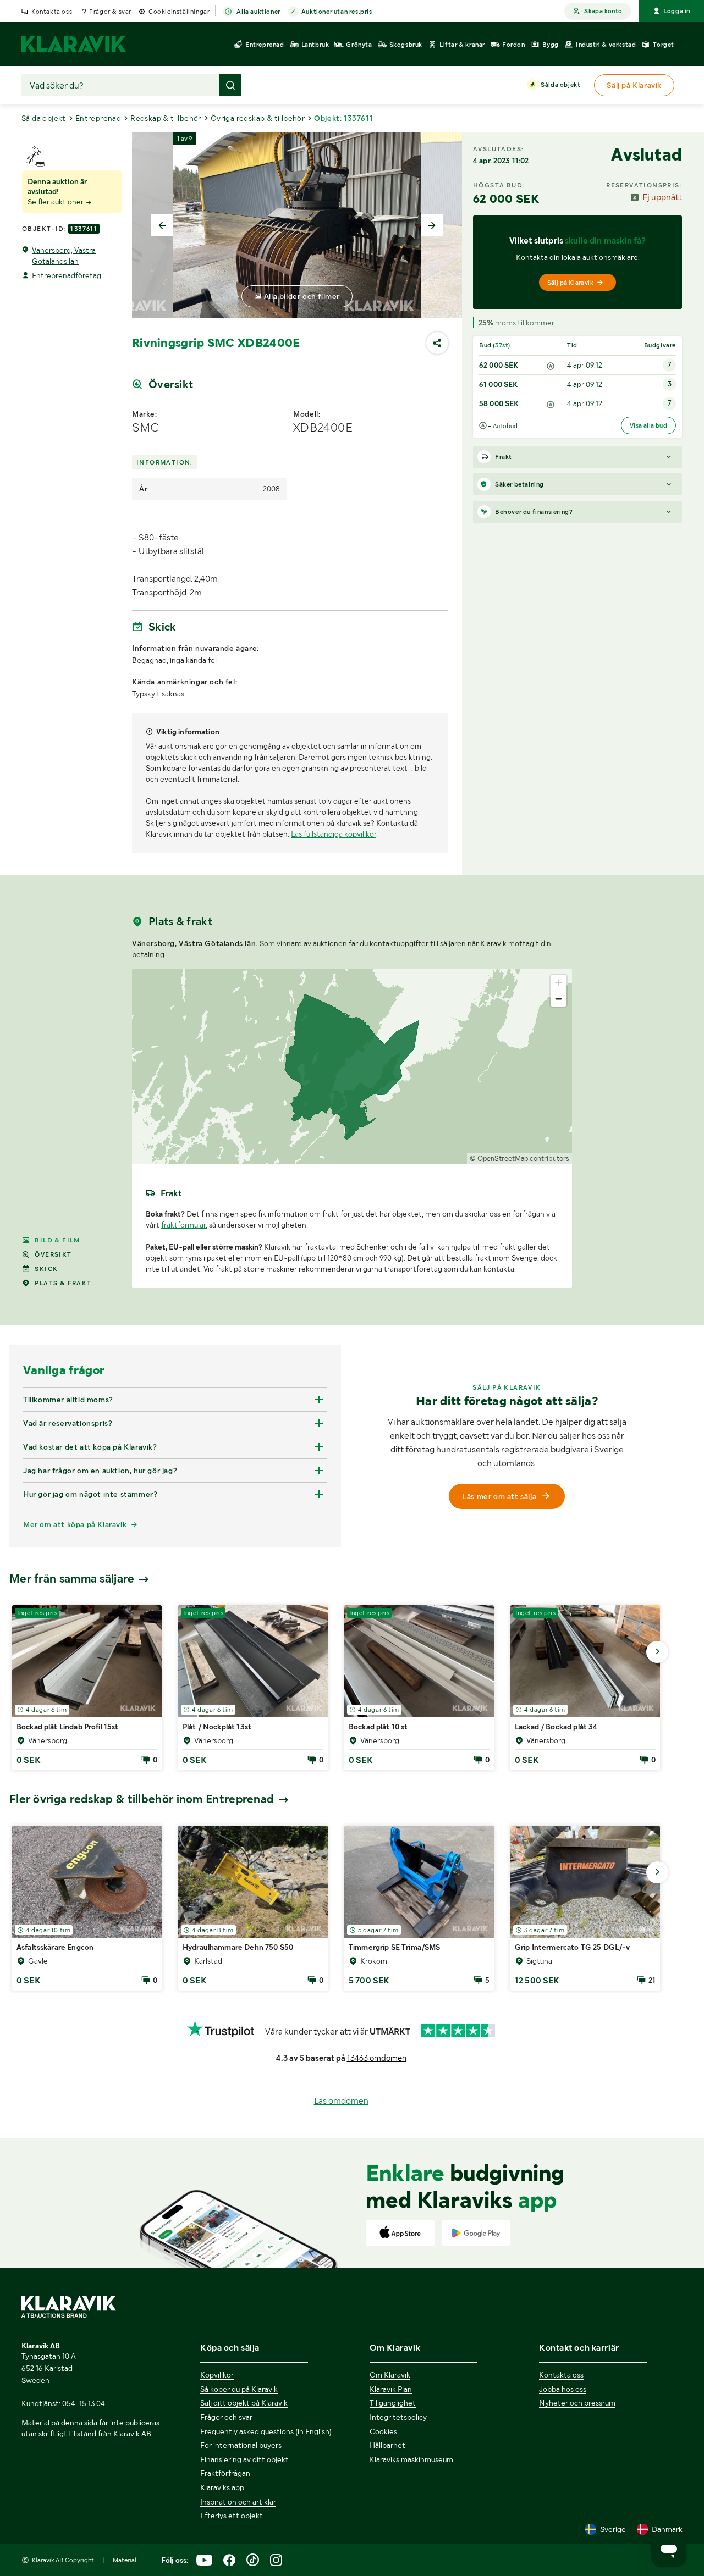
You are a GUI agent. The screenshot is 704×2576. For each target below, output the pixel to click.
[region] (352, 1067)
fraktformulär (183, 1225)
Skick (46, 1269)
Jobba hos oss (563, 2389)
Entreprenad (98, 118)
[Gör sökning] (230, 85)
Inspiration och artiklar (238, 2502)
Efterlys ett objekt (232, 2516)
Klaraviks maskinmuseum (411, 2459)
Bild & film (57, 1240)
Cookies (383, 2431)
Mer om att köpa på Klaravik (75, 1524)
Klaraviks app (222, 2487)
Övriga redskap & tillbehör (258, 118)
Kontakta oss (52, 12)
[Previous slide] (162, 225)
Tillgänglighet (393, 2403)
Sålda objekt (560, 85)
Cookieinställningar (179, 12)
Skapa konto (603, 11)
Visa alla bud (648, 425)
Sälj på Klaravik (570, 283)
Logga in (677, 11)
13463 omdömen (377, 2058)
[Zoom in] (559, 983)
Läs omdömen (341, 2101)
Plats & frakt (63, 1283)
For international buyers (241, 2445)
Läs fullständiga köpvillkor (334, 834)
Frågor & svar (110, 12)
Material (125, 2560)
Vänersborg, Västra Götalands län (64, 256)
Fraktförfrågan (225, 2473)
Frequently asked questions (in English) (266, 2431)
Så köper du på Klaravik (239, 2389)
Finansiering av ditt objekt (244, 2459)
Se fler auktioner (56, 202)
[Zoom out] (559, 999)
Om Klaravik (390, 2375)
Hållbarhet (387, 2445)
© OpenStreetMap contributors (519, 1159)
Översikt (53, 1254)
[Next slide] (432, 225)
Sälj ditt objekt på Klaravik (244, 2403)
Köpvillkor (217, 2375)
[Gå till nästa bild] (657, 1652)
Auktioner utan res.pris (337, 12)
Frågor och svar (226, 2417)
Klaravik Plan (391, 2389)
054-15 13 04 (84, 2403)
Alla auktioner (258, 12)
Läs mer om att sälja (499, 1496)
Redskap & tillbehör (166, 118)
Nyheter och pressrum (577, 2403)
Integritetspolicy (398, 2417)
